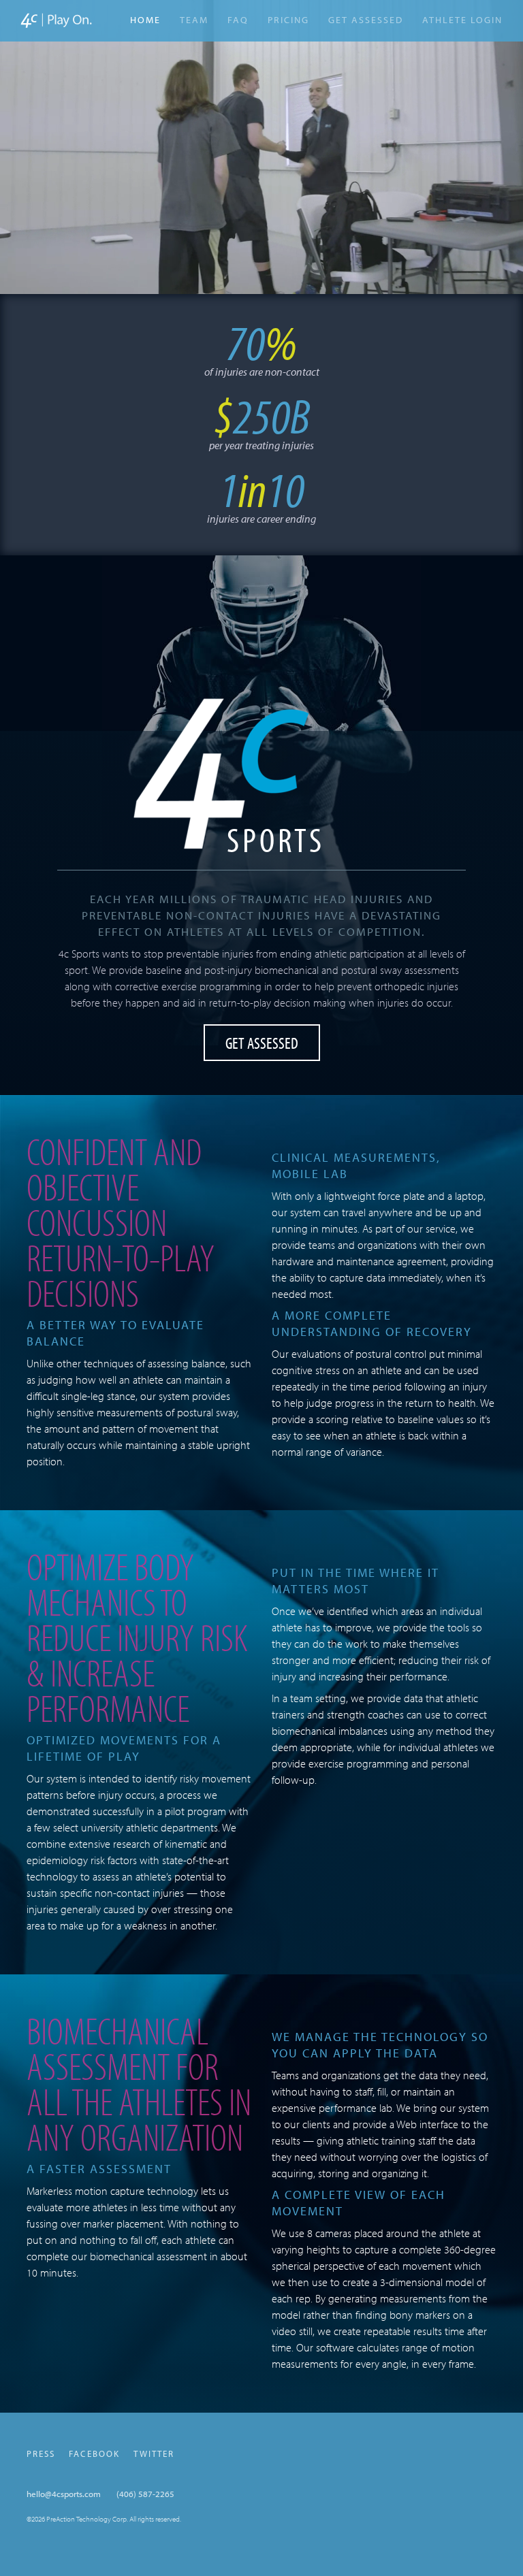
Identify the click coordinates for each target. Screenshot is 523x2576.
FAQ (238, 20)
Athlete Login (462, 22)
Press (41, 2453)
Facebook (94, 2453)
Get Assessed (366, 20)
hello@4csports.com (64, 2494)
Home (145, 19)
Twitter (154, 2453)
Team (194, 20)
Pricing (288, 20)
